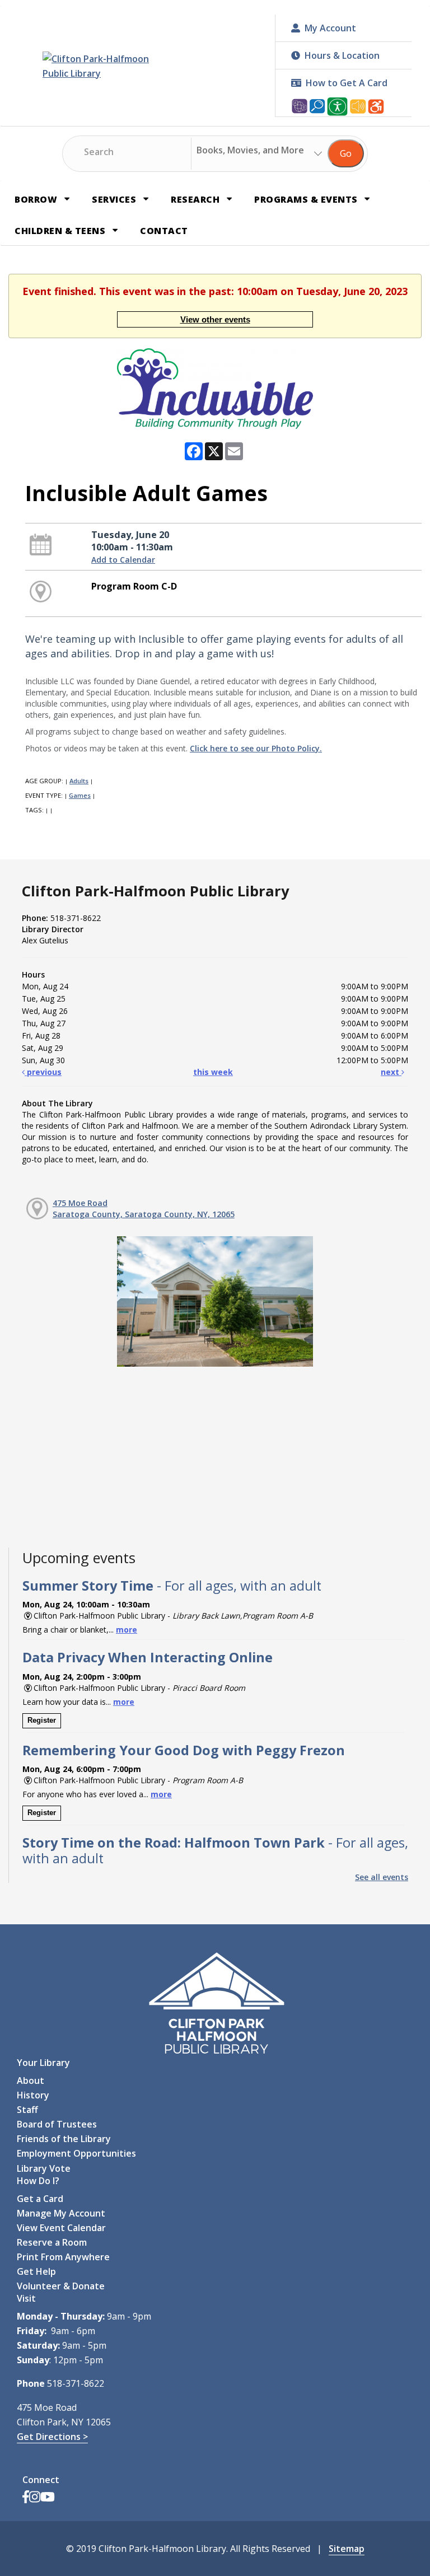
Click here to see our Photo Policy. (256, 748)
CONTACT (164, 231)
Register (42, 1720)
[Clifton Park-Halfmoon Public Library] (109, 66)
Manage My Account (61, 2213)
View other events (215, 319)
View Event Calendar (61, 2228)
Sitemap (347, 2549)
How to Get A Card (347, 83)
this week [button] (213, 1072)
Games (80, 795)
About (31, 2081)
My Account (330, 28)
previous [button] (43, 1072)
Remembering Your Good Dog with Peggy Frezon (184, 1750)
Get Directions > (52, 2437)
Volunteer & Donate (61, 2286)
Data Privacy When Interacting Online (148, 1657)
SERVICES (115, 199)
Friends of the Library (64, 2139)
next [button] (391, 1072)
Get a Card (40, 2199)
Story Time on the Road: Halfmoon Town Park (215, 1850)
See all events (382, 1877)
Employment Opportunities (76, 2153)
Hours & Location (342, 55)
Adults (79, 781)
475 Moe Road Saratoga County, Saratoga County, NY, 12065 (144, 1208)
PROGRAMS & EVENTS (307, 199)
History (33, 2095)
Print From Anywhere (63, 2257)
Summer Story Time (172, 1586)
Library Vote (44, 2168)
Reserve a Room (52, 2242)
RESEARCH (197, 199)
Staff (27, 2110)
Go (346, 153)
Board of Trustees (57, 2124)
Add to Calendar (123, 560)
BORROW (37, 199)
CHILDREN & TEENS (61, 231)
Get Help (36, 2271)
